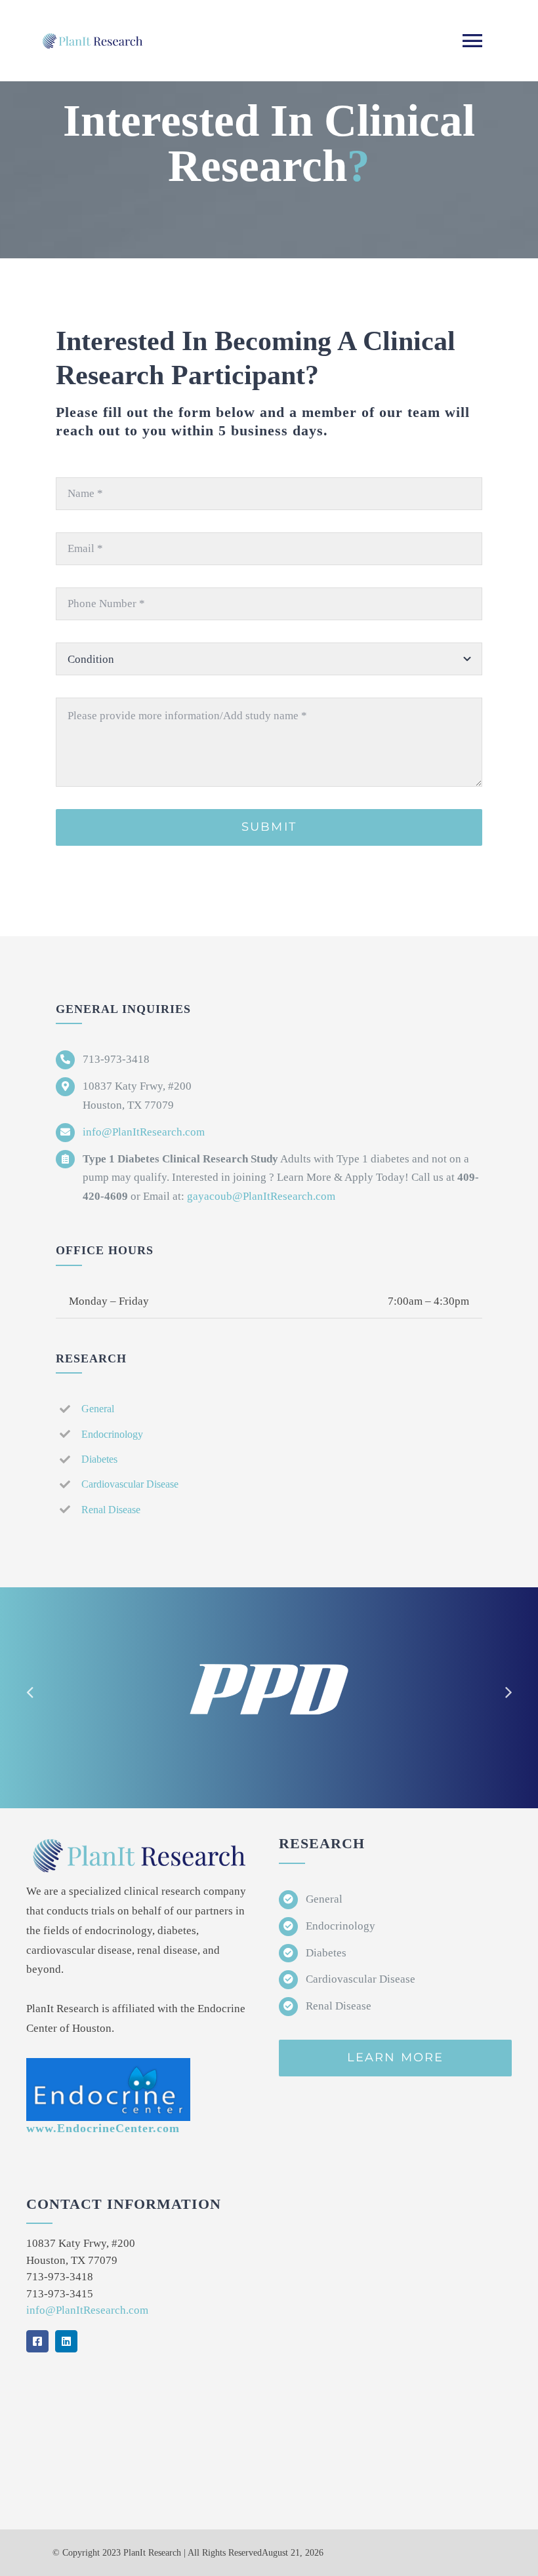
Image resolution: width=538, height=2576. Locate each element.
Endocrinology (112, 1434)
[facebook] (37, 2341)
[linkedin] (66, 2341)
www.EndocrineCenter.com (103, 2128)
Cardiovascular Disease (130, 1484)
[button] (30, 1692)
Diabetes (99, 1459)
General (98, 1409)
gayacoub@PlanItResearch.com (261, 1196)
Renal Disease (111, 1510)
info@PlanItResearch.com (144, 1132)
